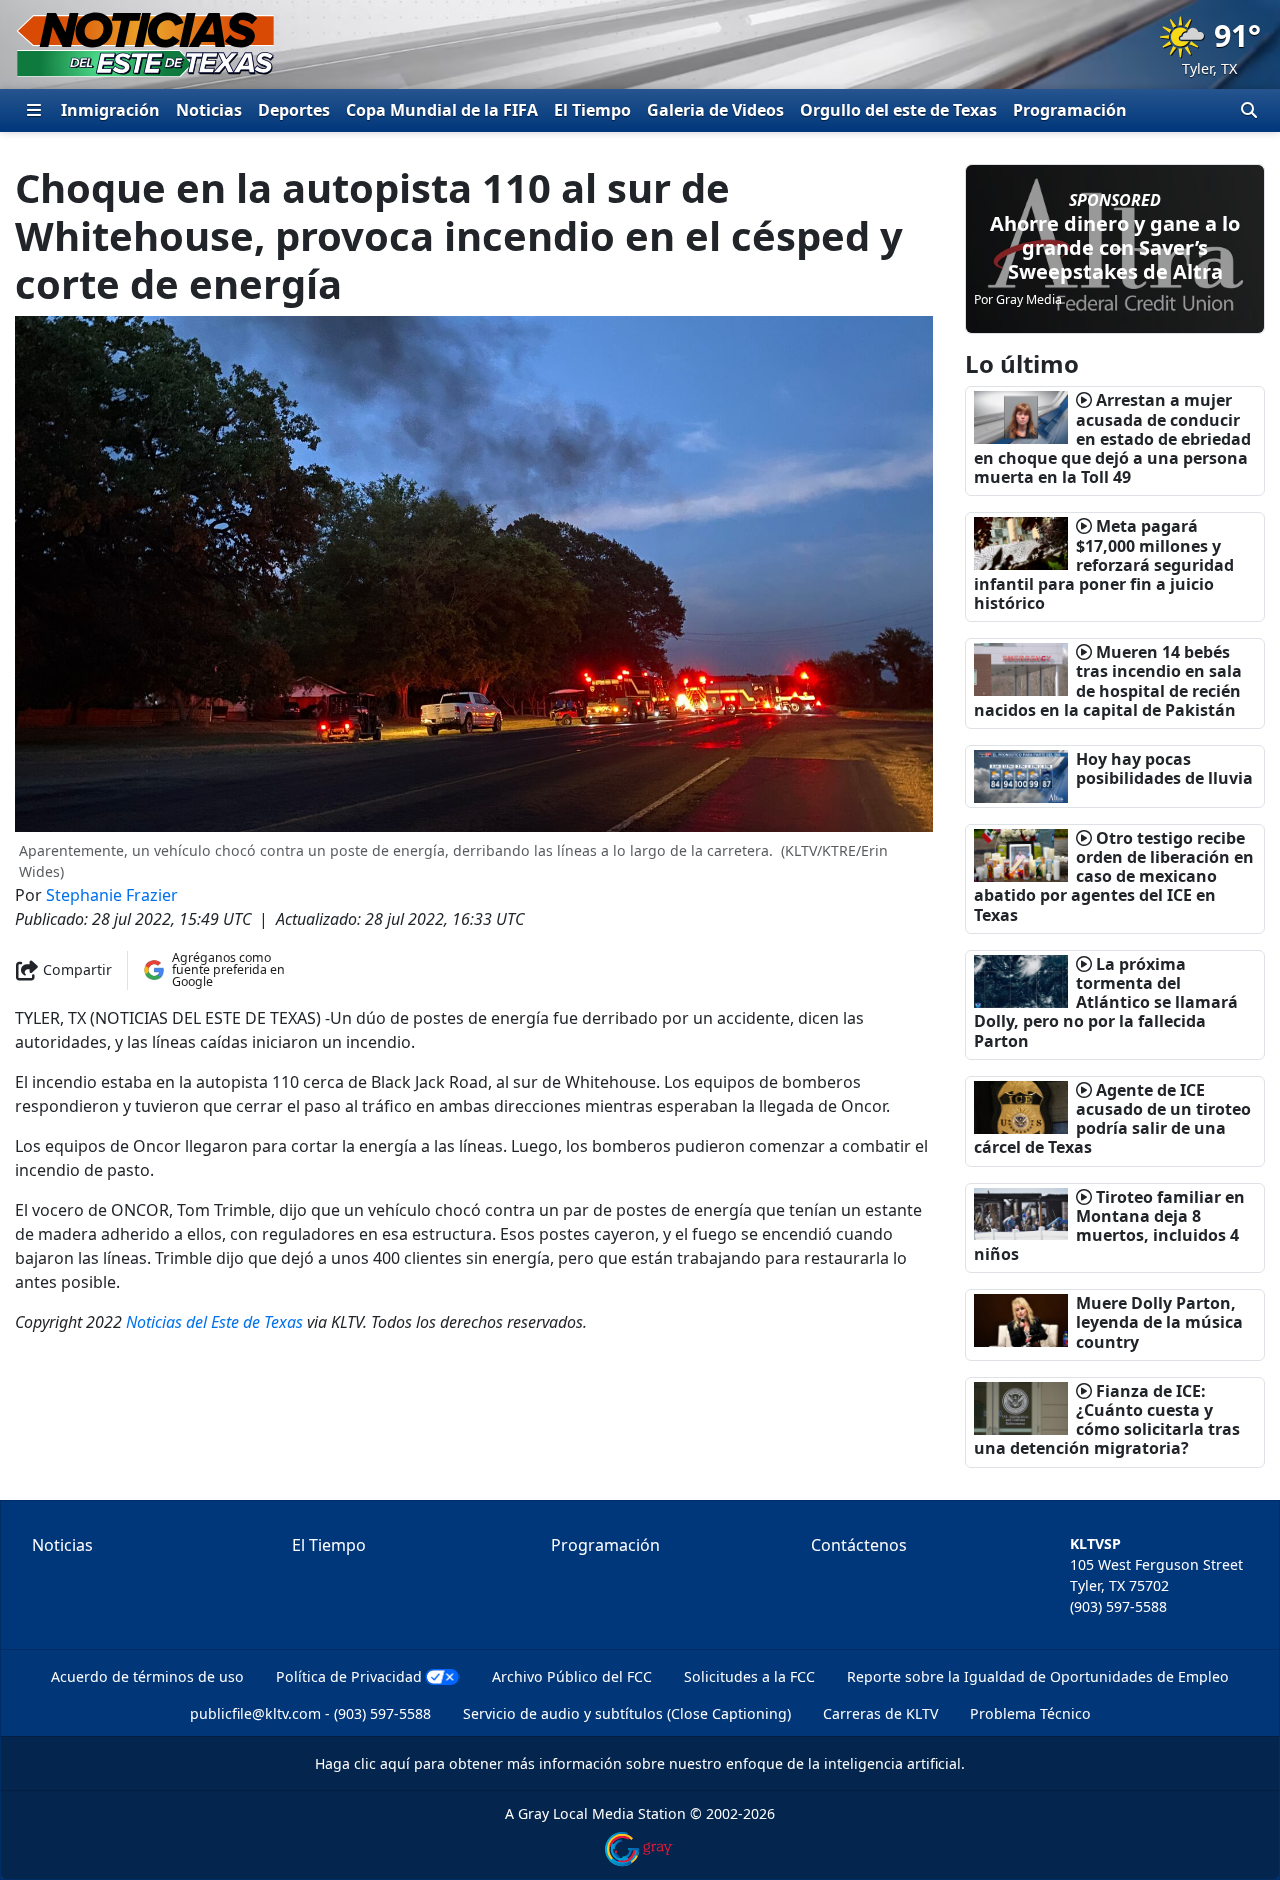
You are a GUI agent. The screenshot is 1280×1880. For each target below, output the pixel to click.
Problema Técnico (1030, 1713)
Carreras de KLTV (880, 1713)
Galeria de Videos (715, 110)
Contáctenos (859, 1545)
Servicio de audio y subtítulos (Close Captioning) (627, 1713)
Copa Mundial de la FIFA (442, 110)
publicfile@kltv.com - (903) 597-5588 (310, 1713)
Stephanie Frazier (112, 895)
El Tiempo (592, 110)
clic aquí (382, 1763)
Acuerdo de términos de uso (147, 1676)
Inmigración (110, 110)
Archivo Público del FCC (572, 1676)
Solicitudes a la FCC (749, 1676)
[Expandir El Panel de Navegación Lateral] (34, 110)
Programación (1070, 110)
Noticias (209, 110)
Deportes (294, 110)
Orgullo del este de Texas (898, 110)
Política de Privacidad (349, 1676)
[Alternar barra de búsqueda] (1249, 110)
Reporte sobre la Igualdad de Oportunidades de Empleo (1038, 1676)
